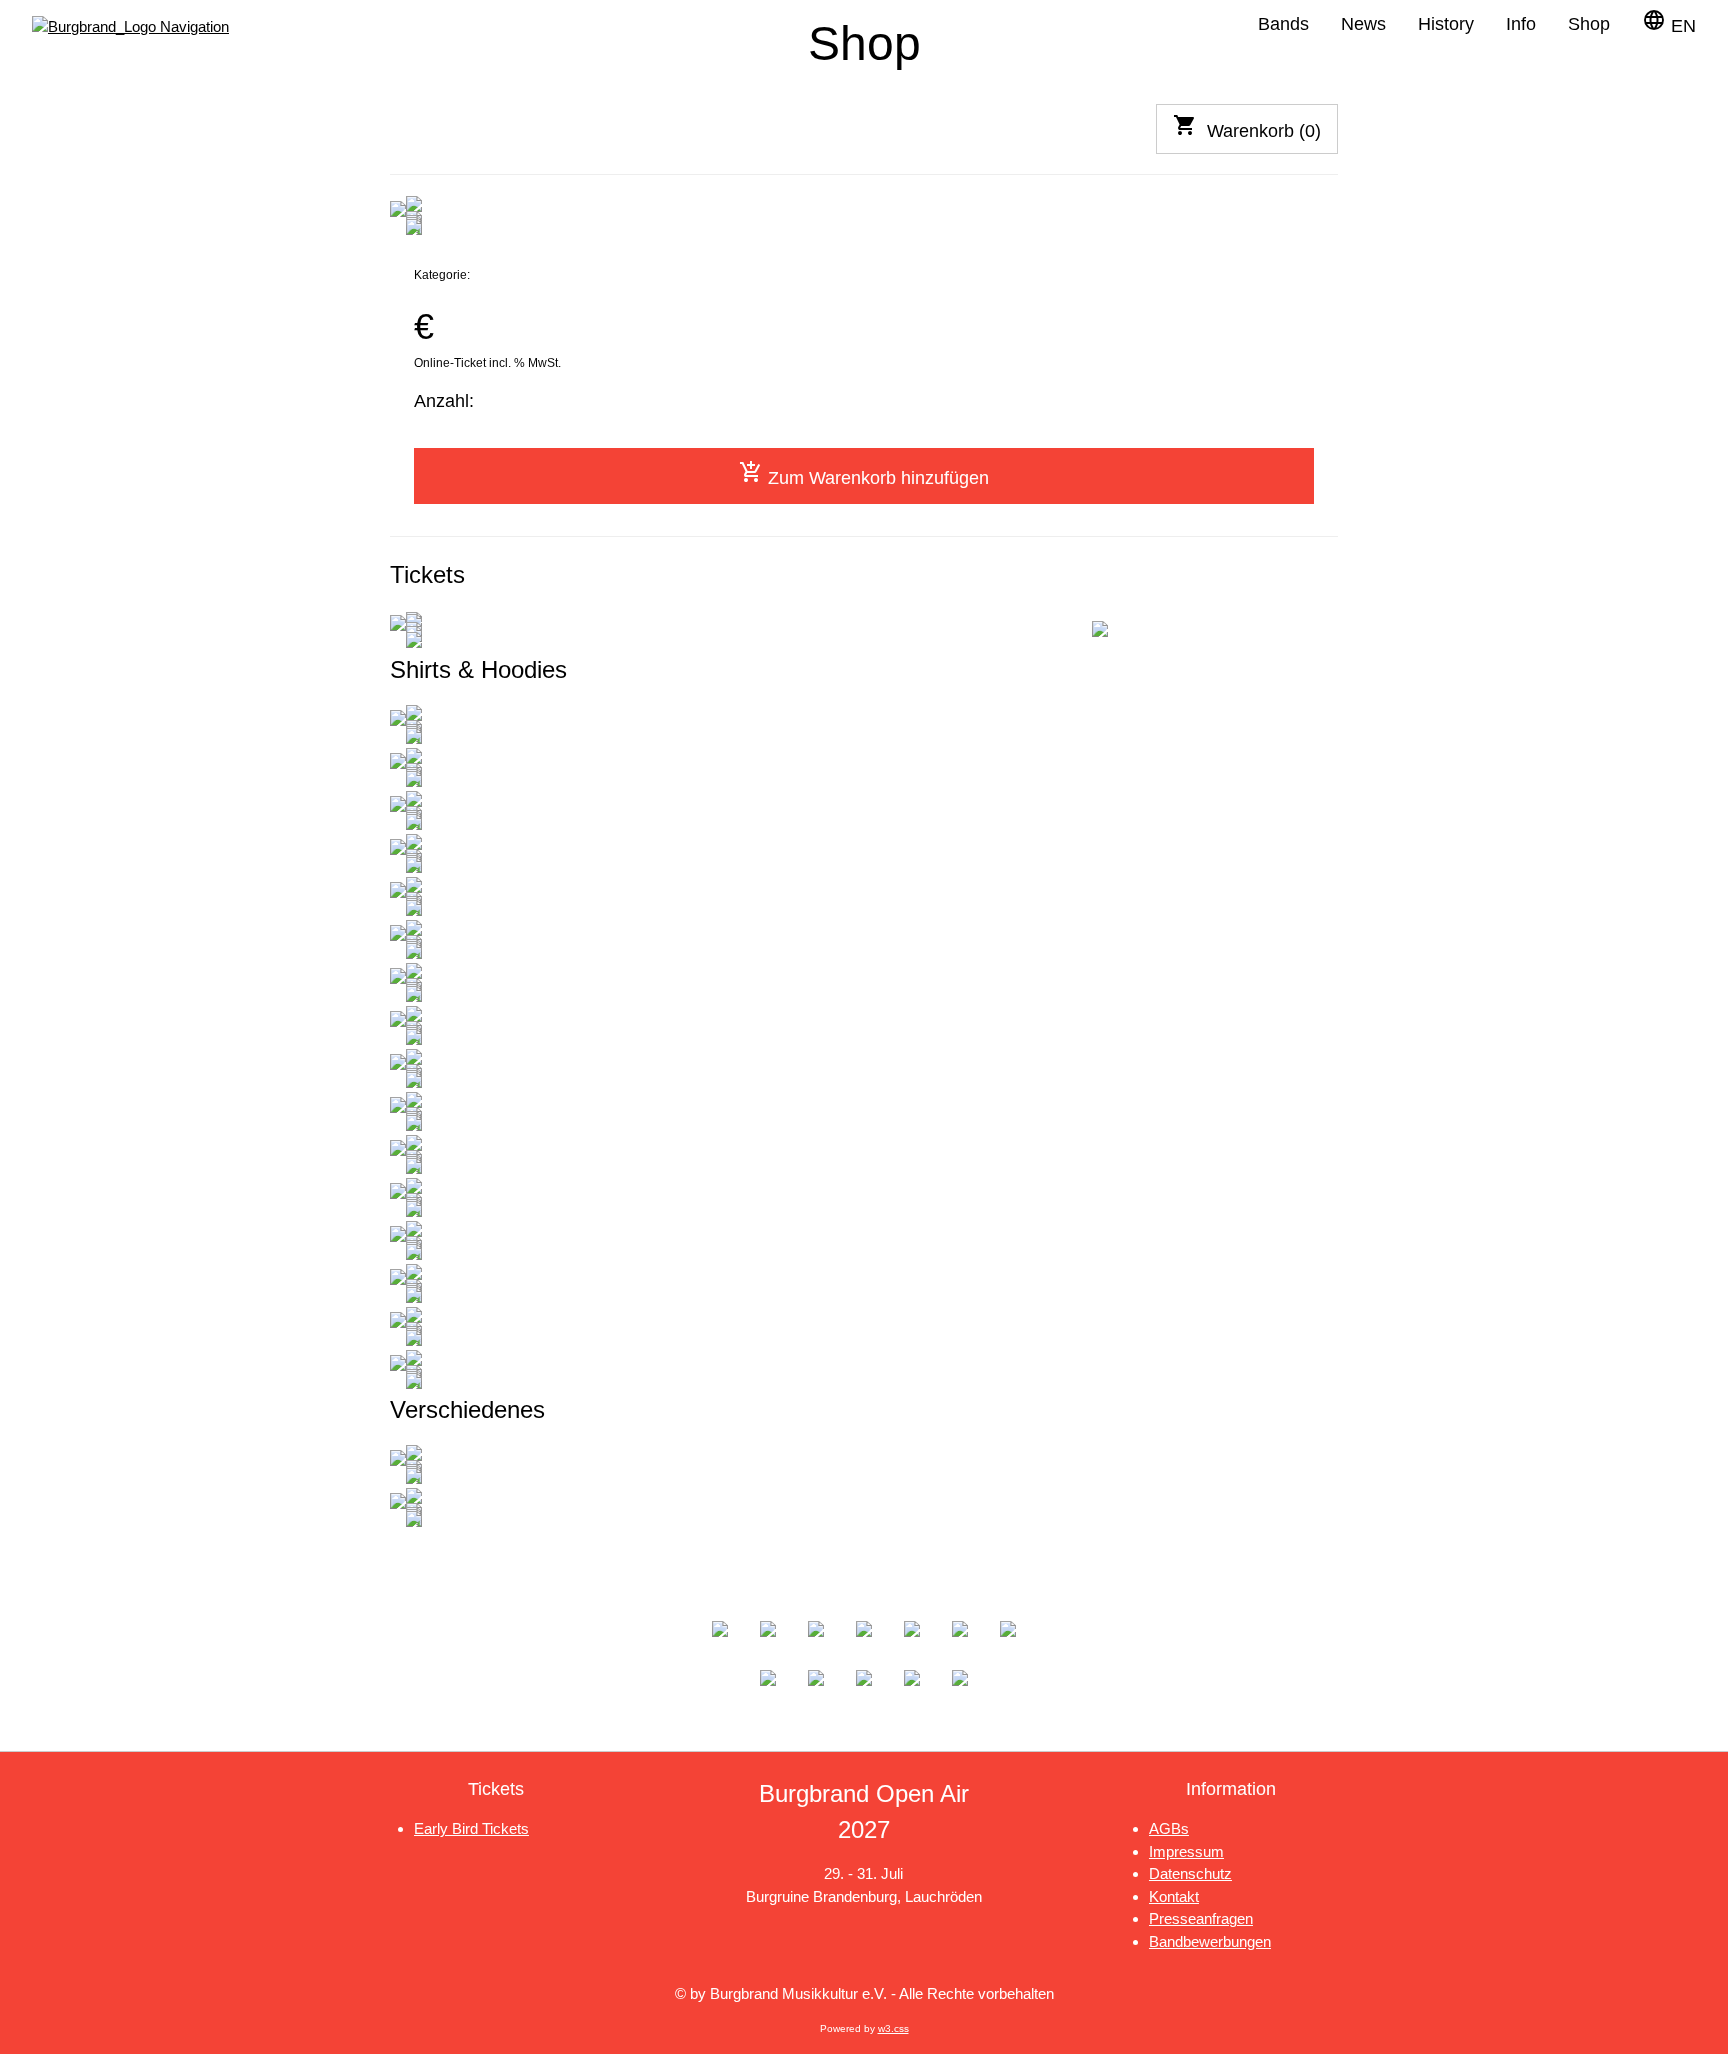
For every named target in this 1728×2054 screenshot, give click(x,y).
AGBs (1169, 1828)
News (1363, 24)
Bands (1283, 24)
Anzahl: (444, 401)
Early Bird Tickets (471, 1828)
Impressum (1186, 1851)
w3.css (893, 2028)
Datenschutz (1190, 1873)
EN (1669, 22)
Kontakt (1174, 1896)
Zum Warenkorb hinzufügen (864, 474)
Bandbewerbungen (1210, 1941)
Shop (1589, 24)
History (1446, 24)
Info (1521, 24)
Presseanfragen (1201, 1918)
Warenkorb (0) (1247, 127)
